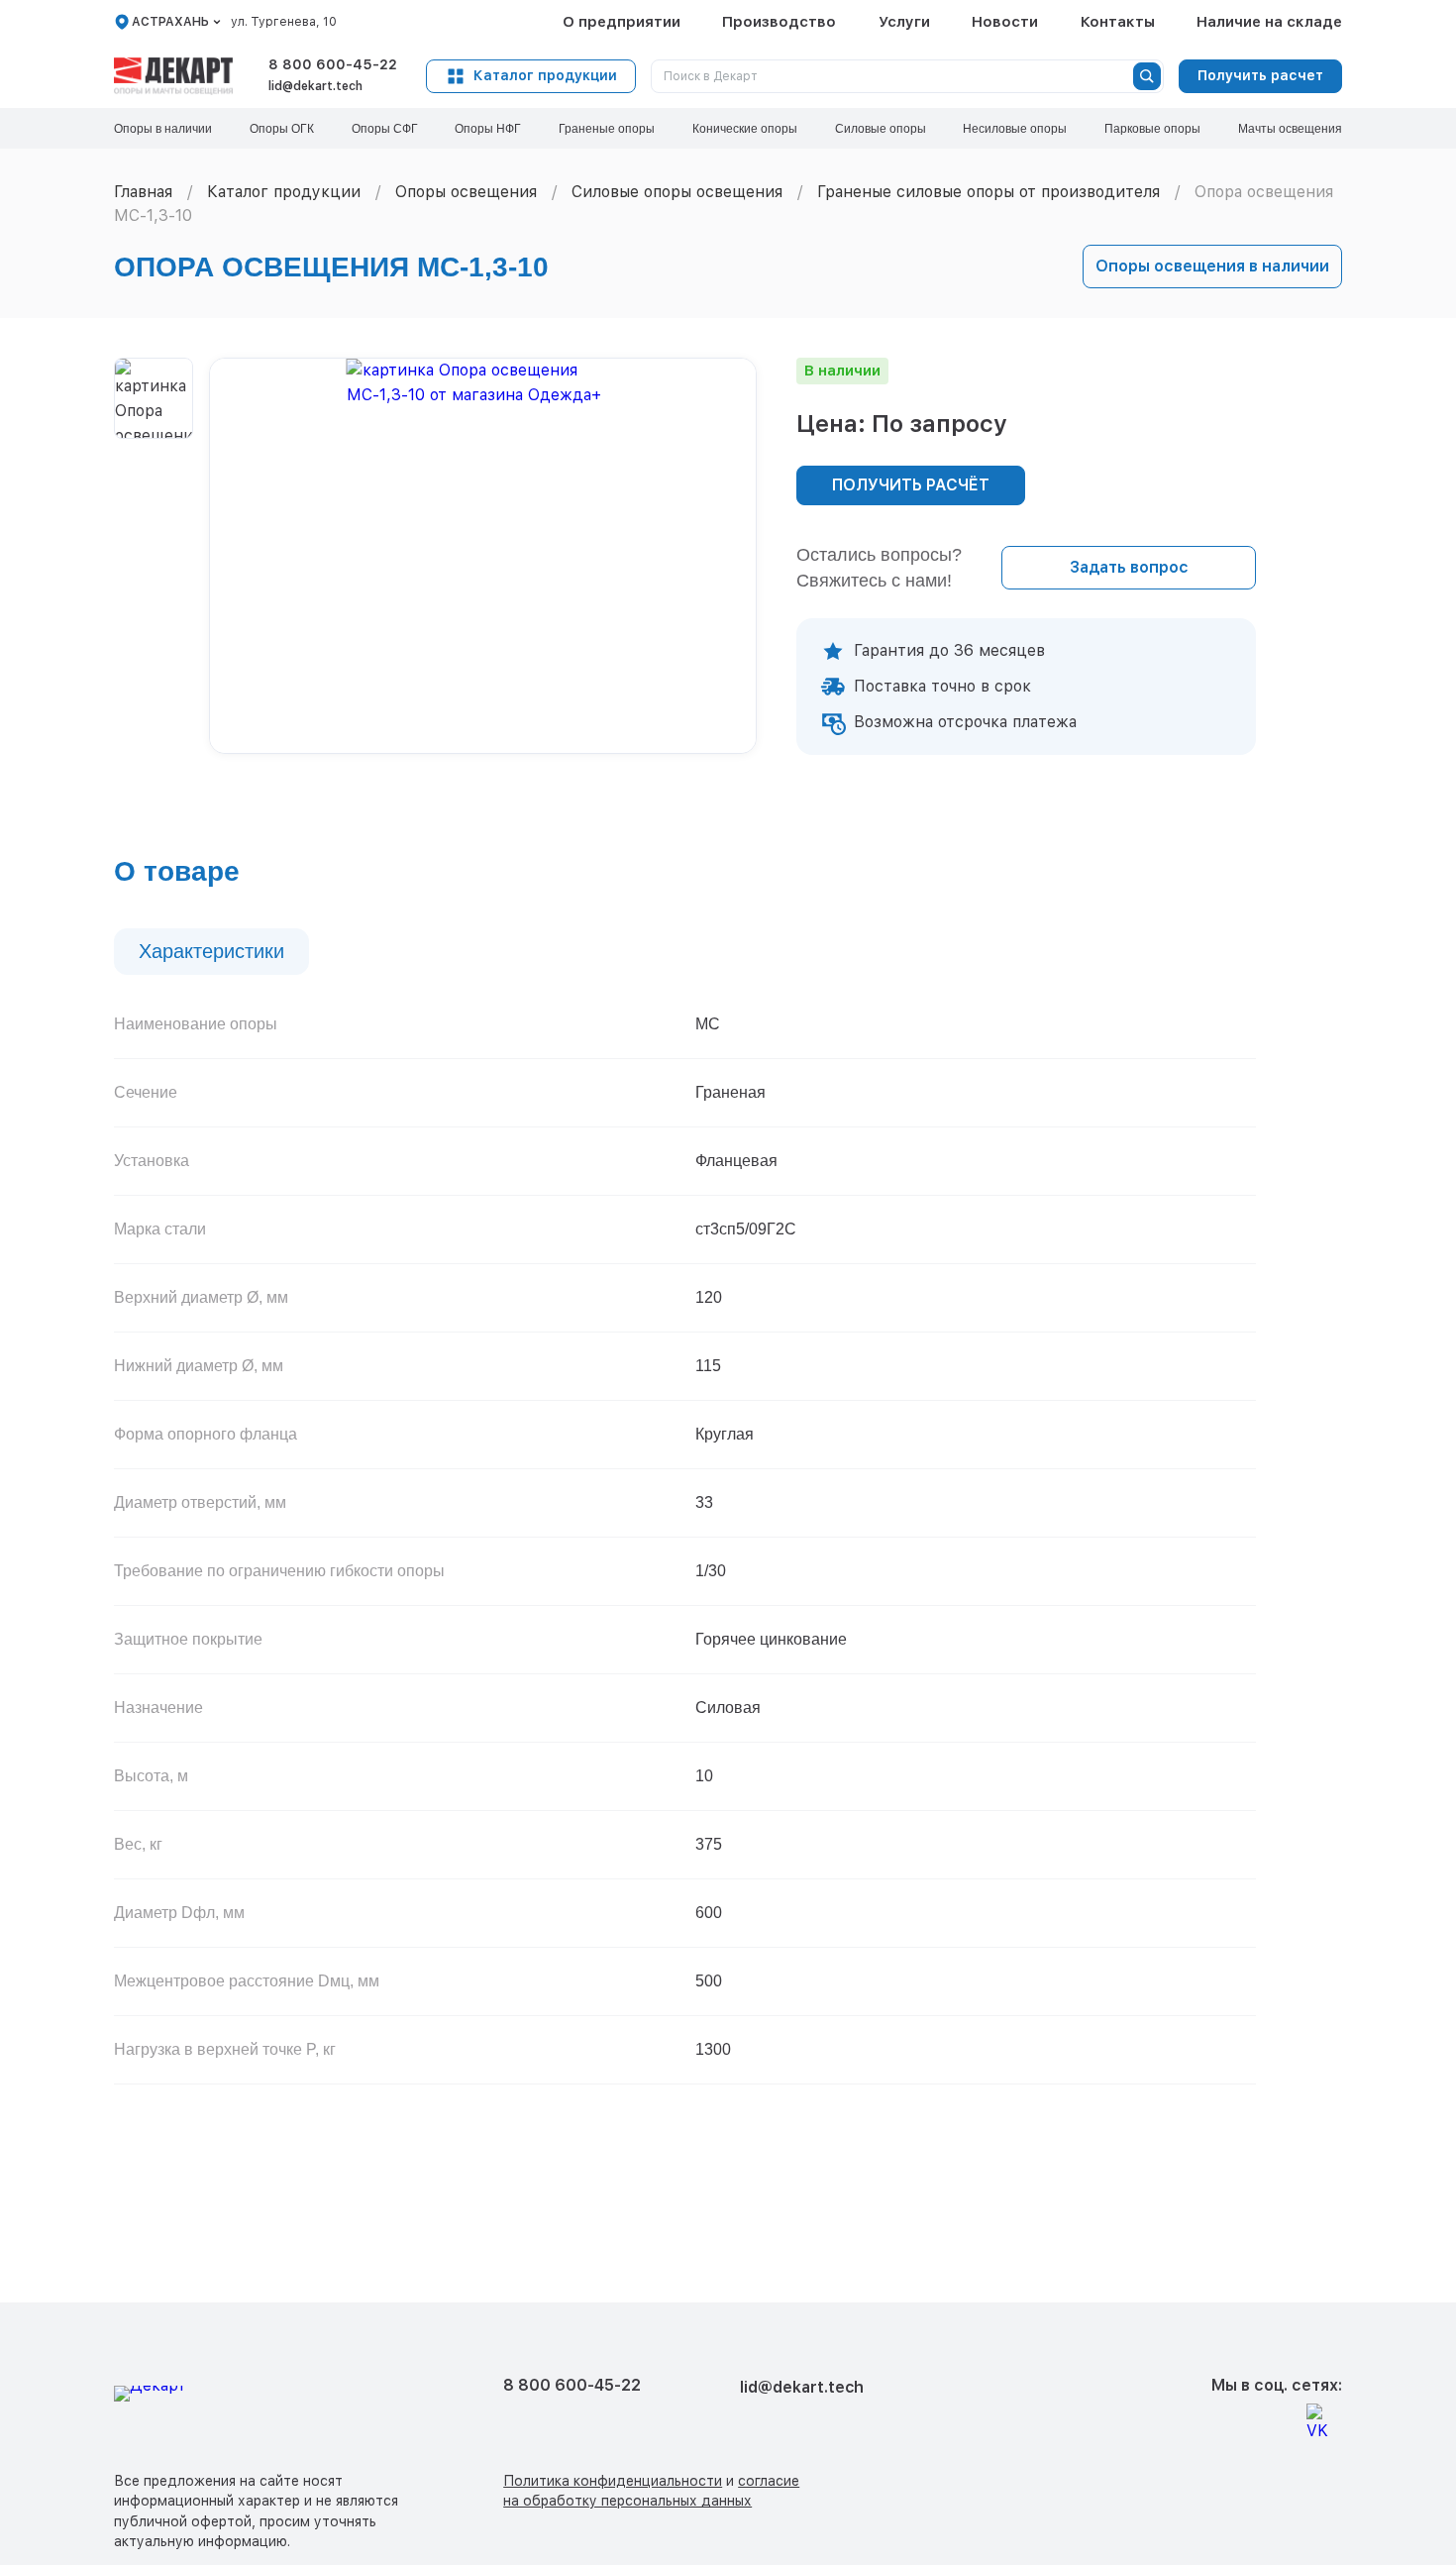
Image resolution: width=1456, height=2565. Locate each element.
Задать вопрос (1129, 567)
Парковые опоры (1152, 129)
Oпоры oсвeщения (466, 192)
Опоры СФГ (385, 129)
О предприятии (622, 22)
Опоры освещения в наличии (1212, 266)
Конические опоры (745, 129)
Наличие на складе (1269, 22)
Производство (779, 22)
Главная (143, 192)
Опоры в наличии (163, 129)
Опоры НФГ (488, 129)
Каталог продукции (545, 75)
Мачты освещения (1290, 129)
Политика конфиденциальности (613, 2481)
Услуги (904, 22)
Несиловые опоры (1015, 129)
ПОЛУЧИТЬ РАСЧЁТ (911, 485)
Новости (1005, 22)
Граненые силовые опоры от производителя (988, 192)
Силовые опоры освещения (677, 192)
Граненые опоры (607, 129)
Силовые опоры (881, 129)
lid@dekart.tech (315, 86)
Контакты (1118, 22)
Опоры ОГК (282, 129)
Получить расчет (1260, 75)
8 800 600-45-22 (333, 64)
